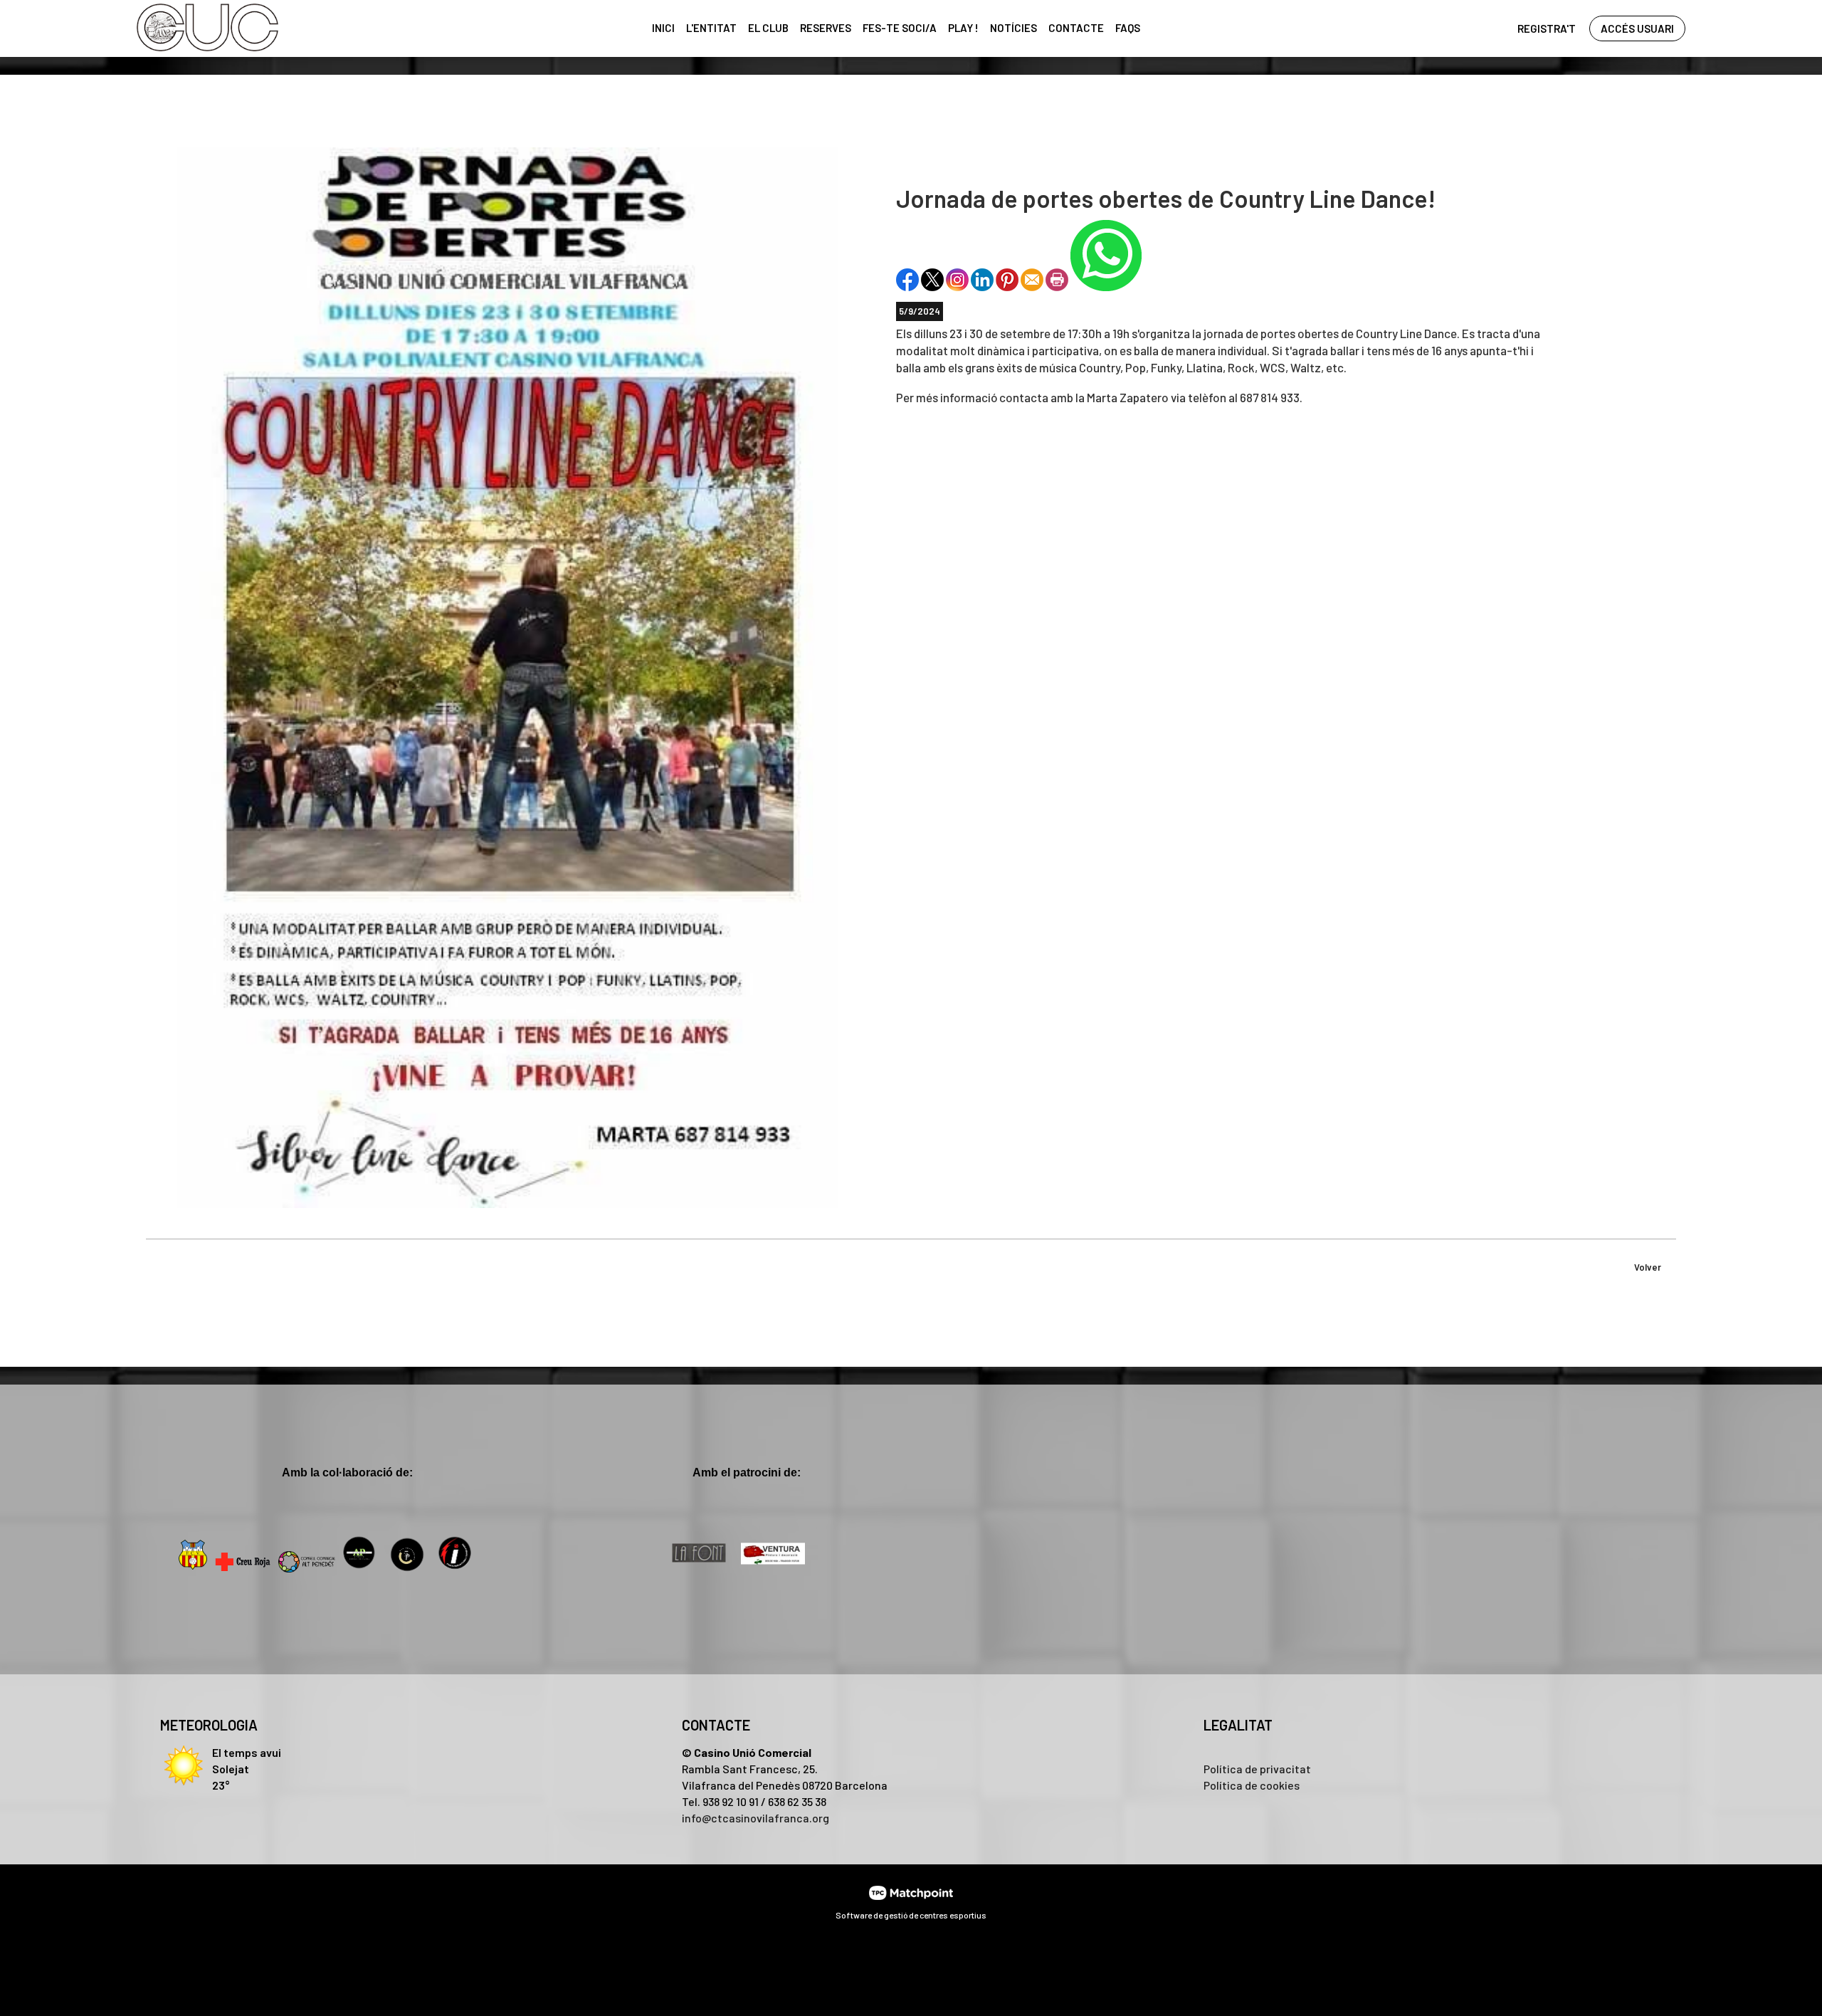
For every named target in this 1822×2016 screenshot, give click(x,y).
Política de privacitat (1257, 1769)
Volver (1648, 1267)
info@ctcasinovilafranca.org (755, 1818)
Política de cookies (1252, 1785)
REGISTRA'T (1547, 28)
